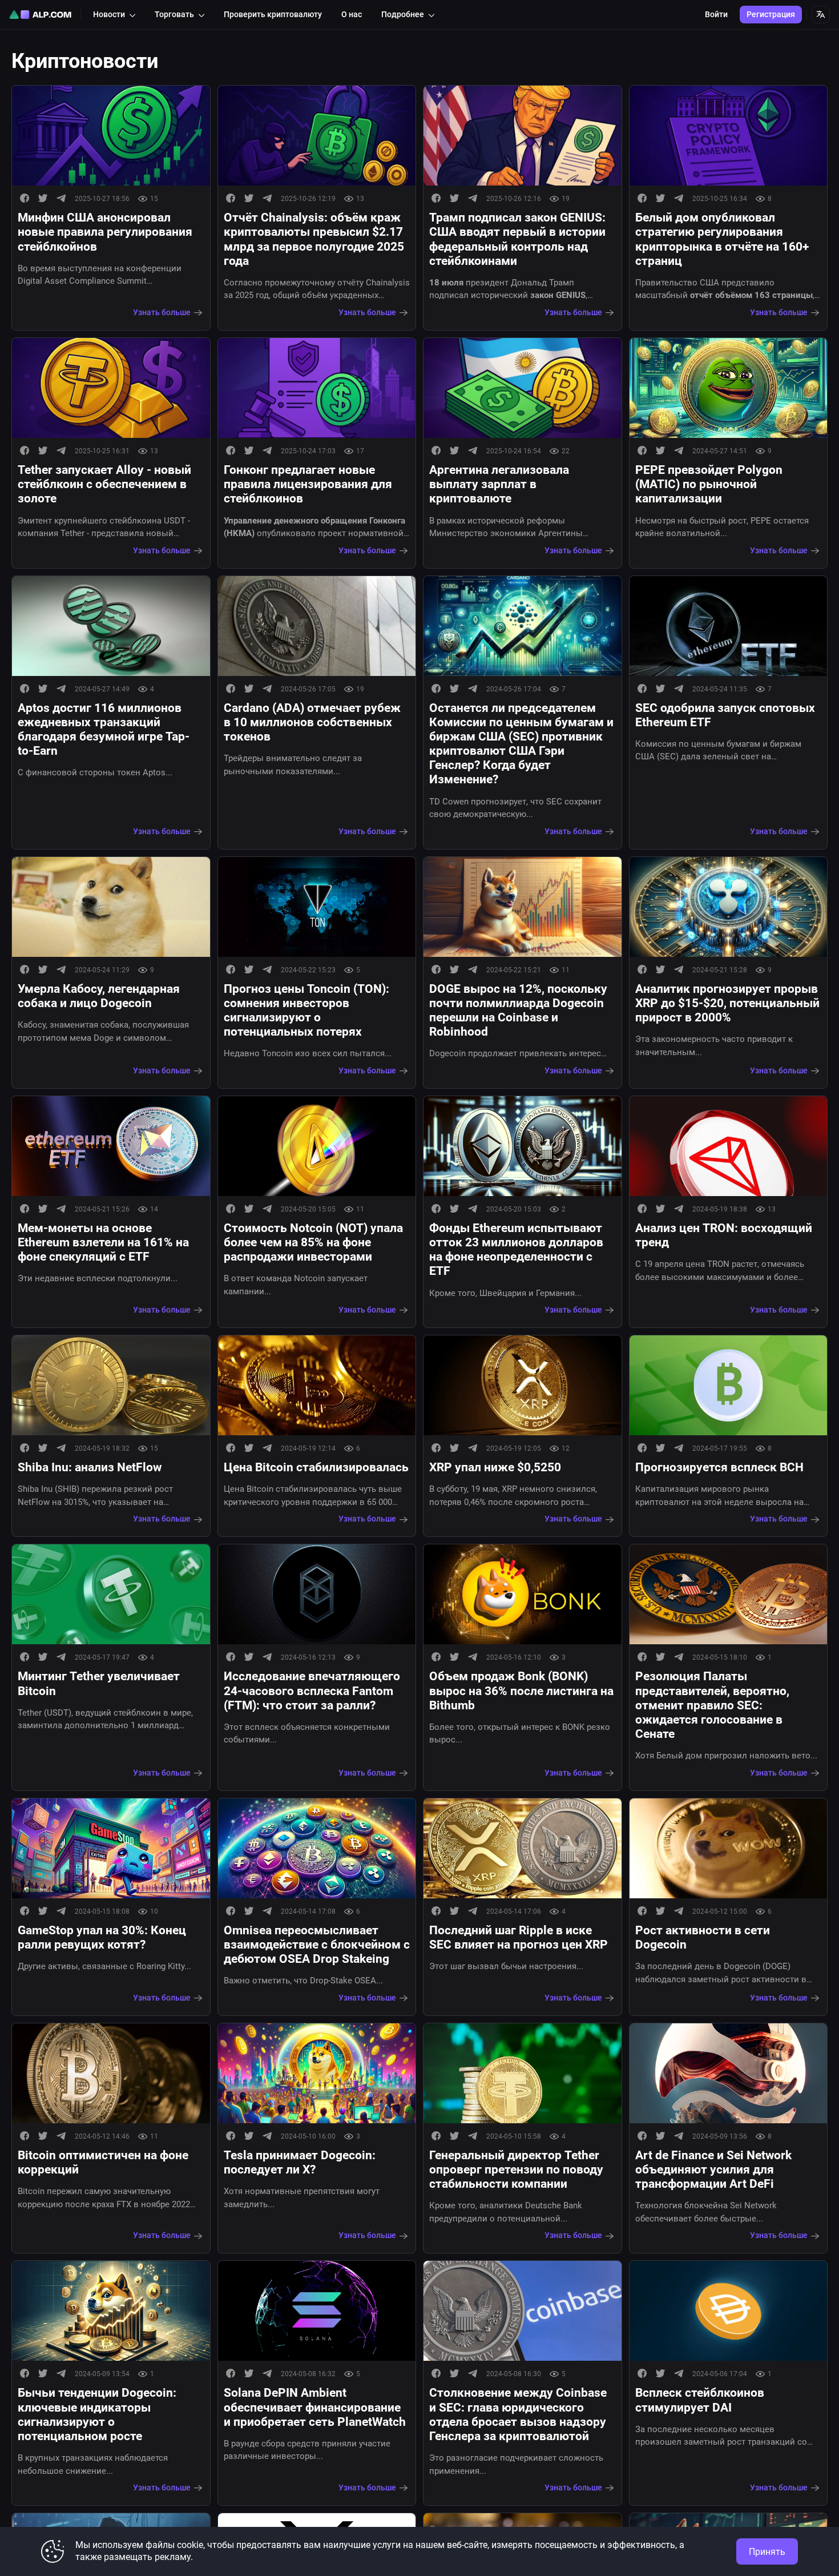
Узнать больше (162, 312)
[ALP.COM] (40, 15)
